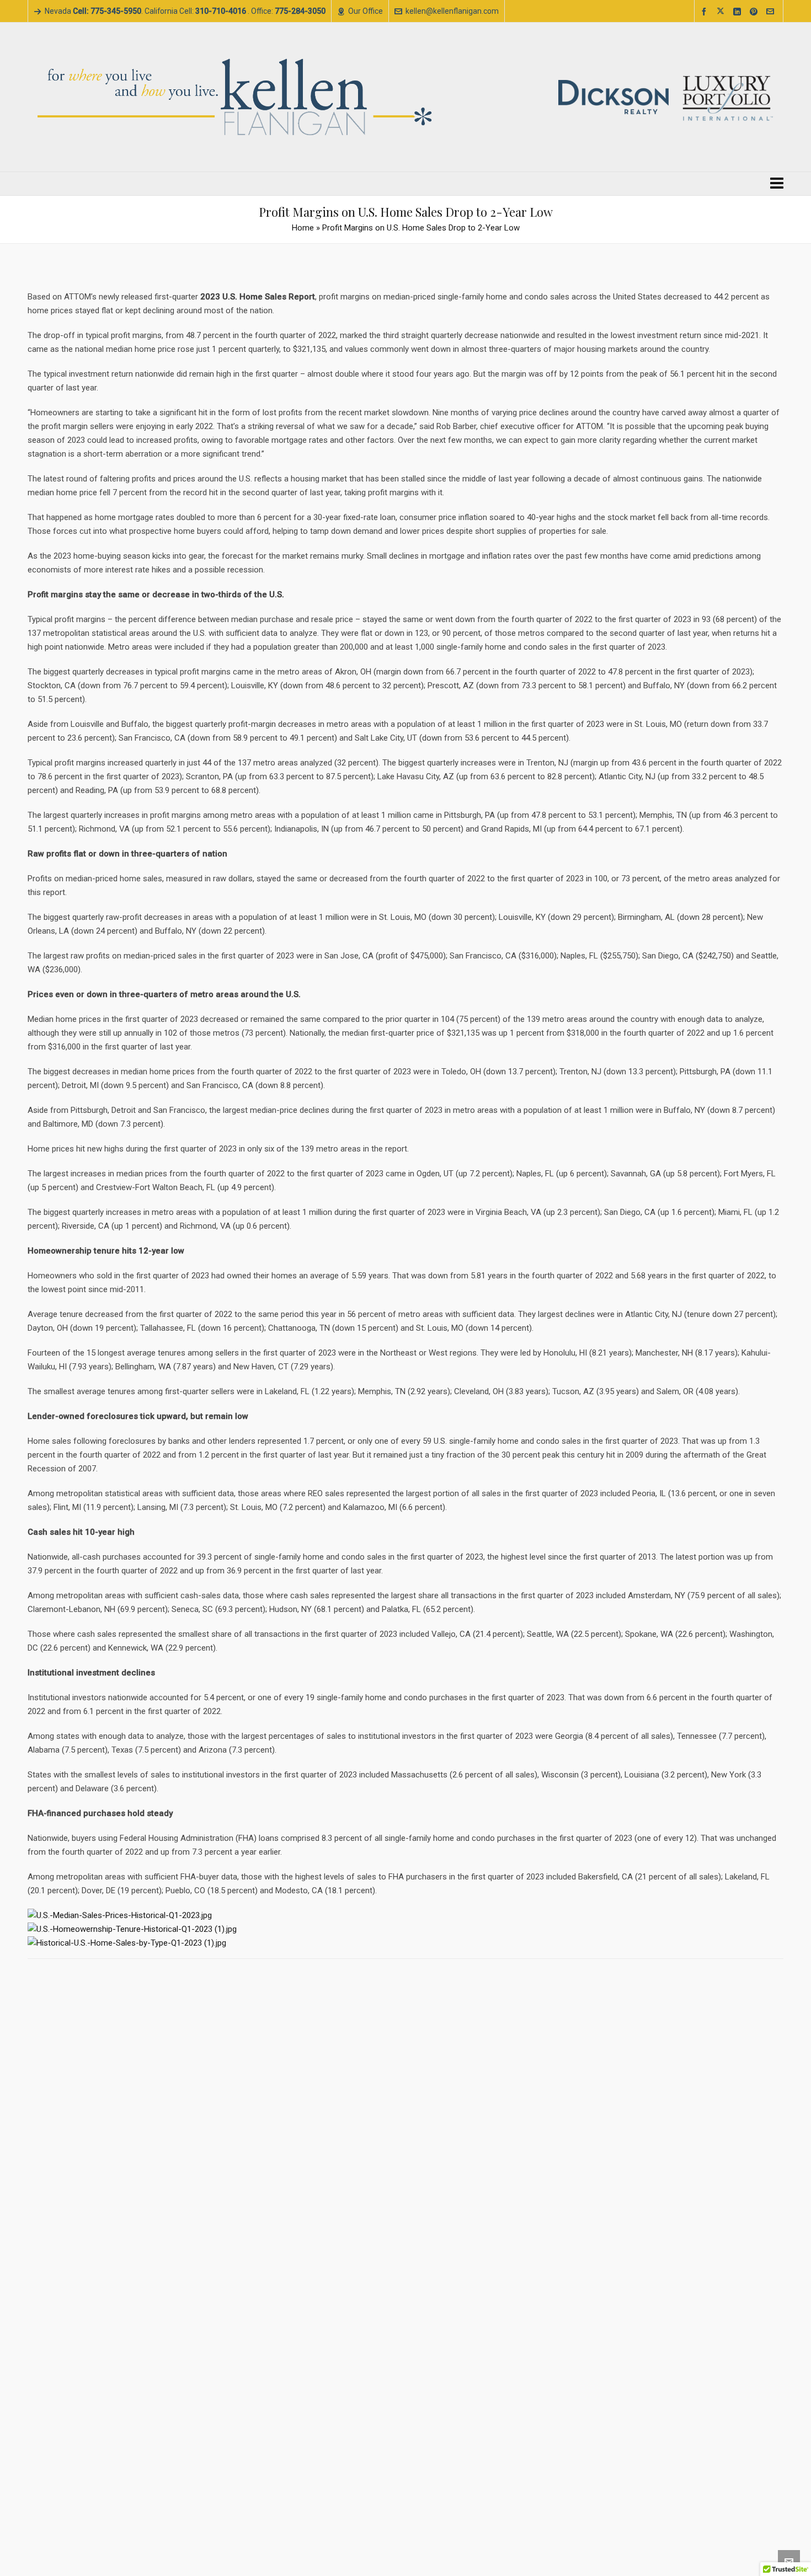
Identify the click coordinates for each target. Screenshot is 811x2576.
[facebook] (706, 12)
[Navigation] (777, 184)
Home (303, 228)
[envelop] (772, 12)
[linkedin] (739, 12)
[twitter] (722, 12)
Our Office (366, 11)
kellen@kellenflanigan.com (452, 11)
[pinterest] (755, 12)
